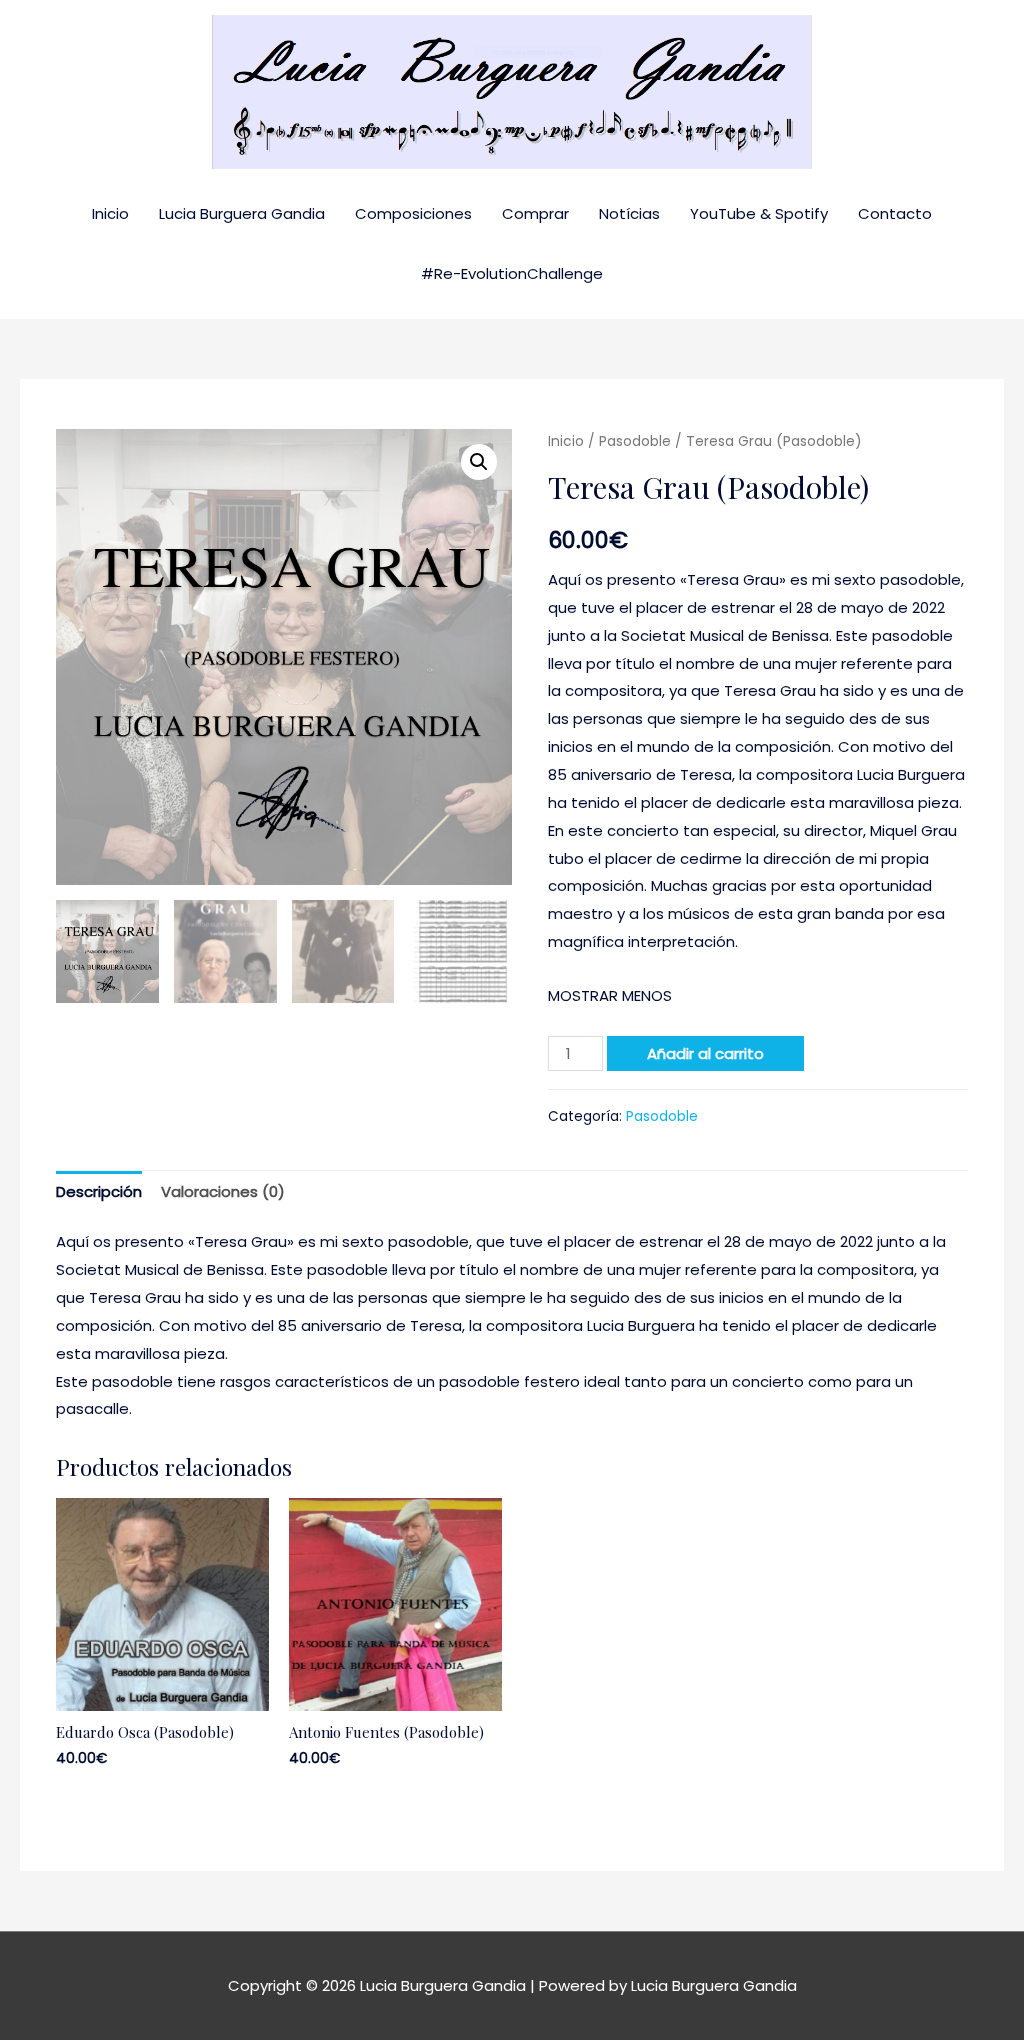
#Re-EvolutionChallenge (512, 273)
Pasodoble (635, 441)
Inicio (110, 213)
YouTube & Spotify (759, 213)
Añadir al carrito (705, 1053)
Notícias (629, 213)
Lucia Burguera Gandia (242, 213)
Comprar (535, 213)
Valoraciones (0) (223, 1191)
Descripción (99, 1191)
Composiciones (413, 213)
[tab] (99, 1192)
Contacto (895, 213)
